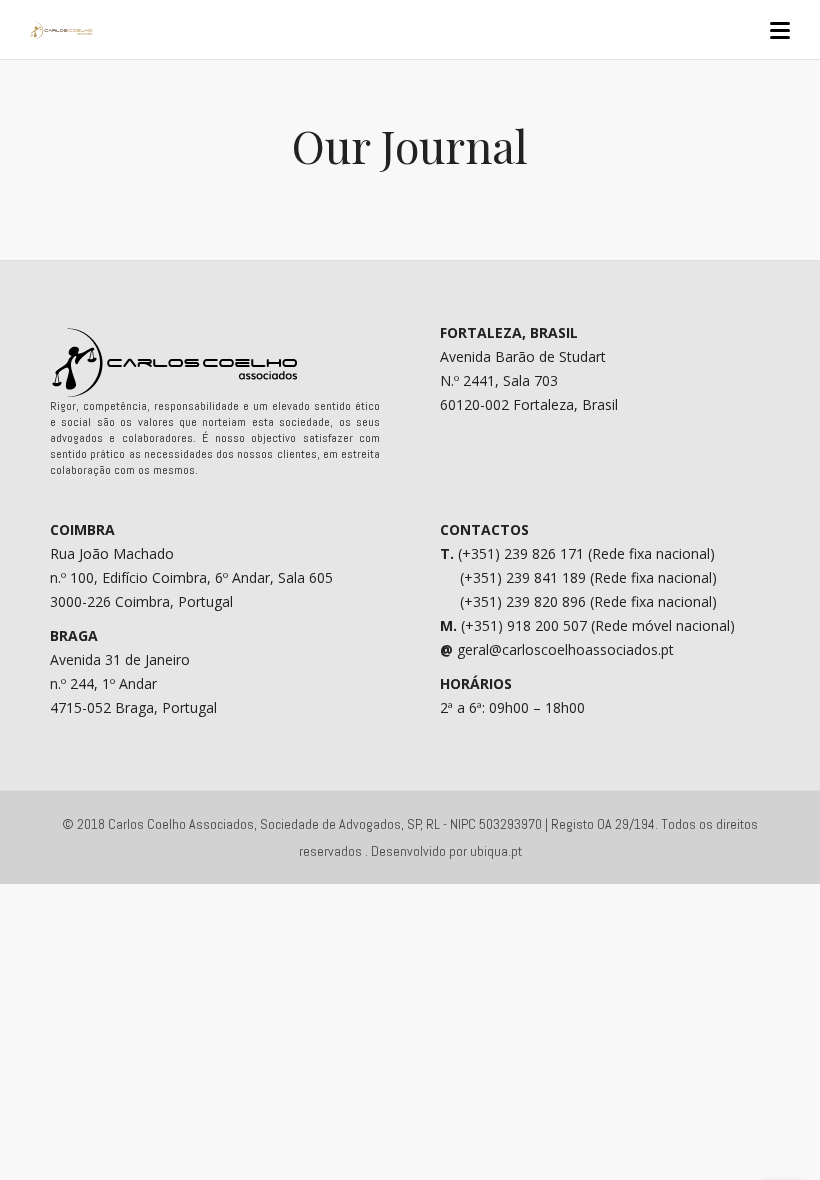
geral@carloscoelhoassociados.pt (565, 649)
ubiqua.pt (496, 851)
